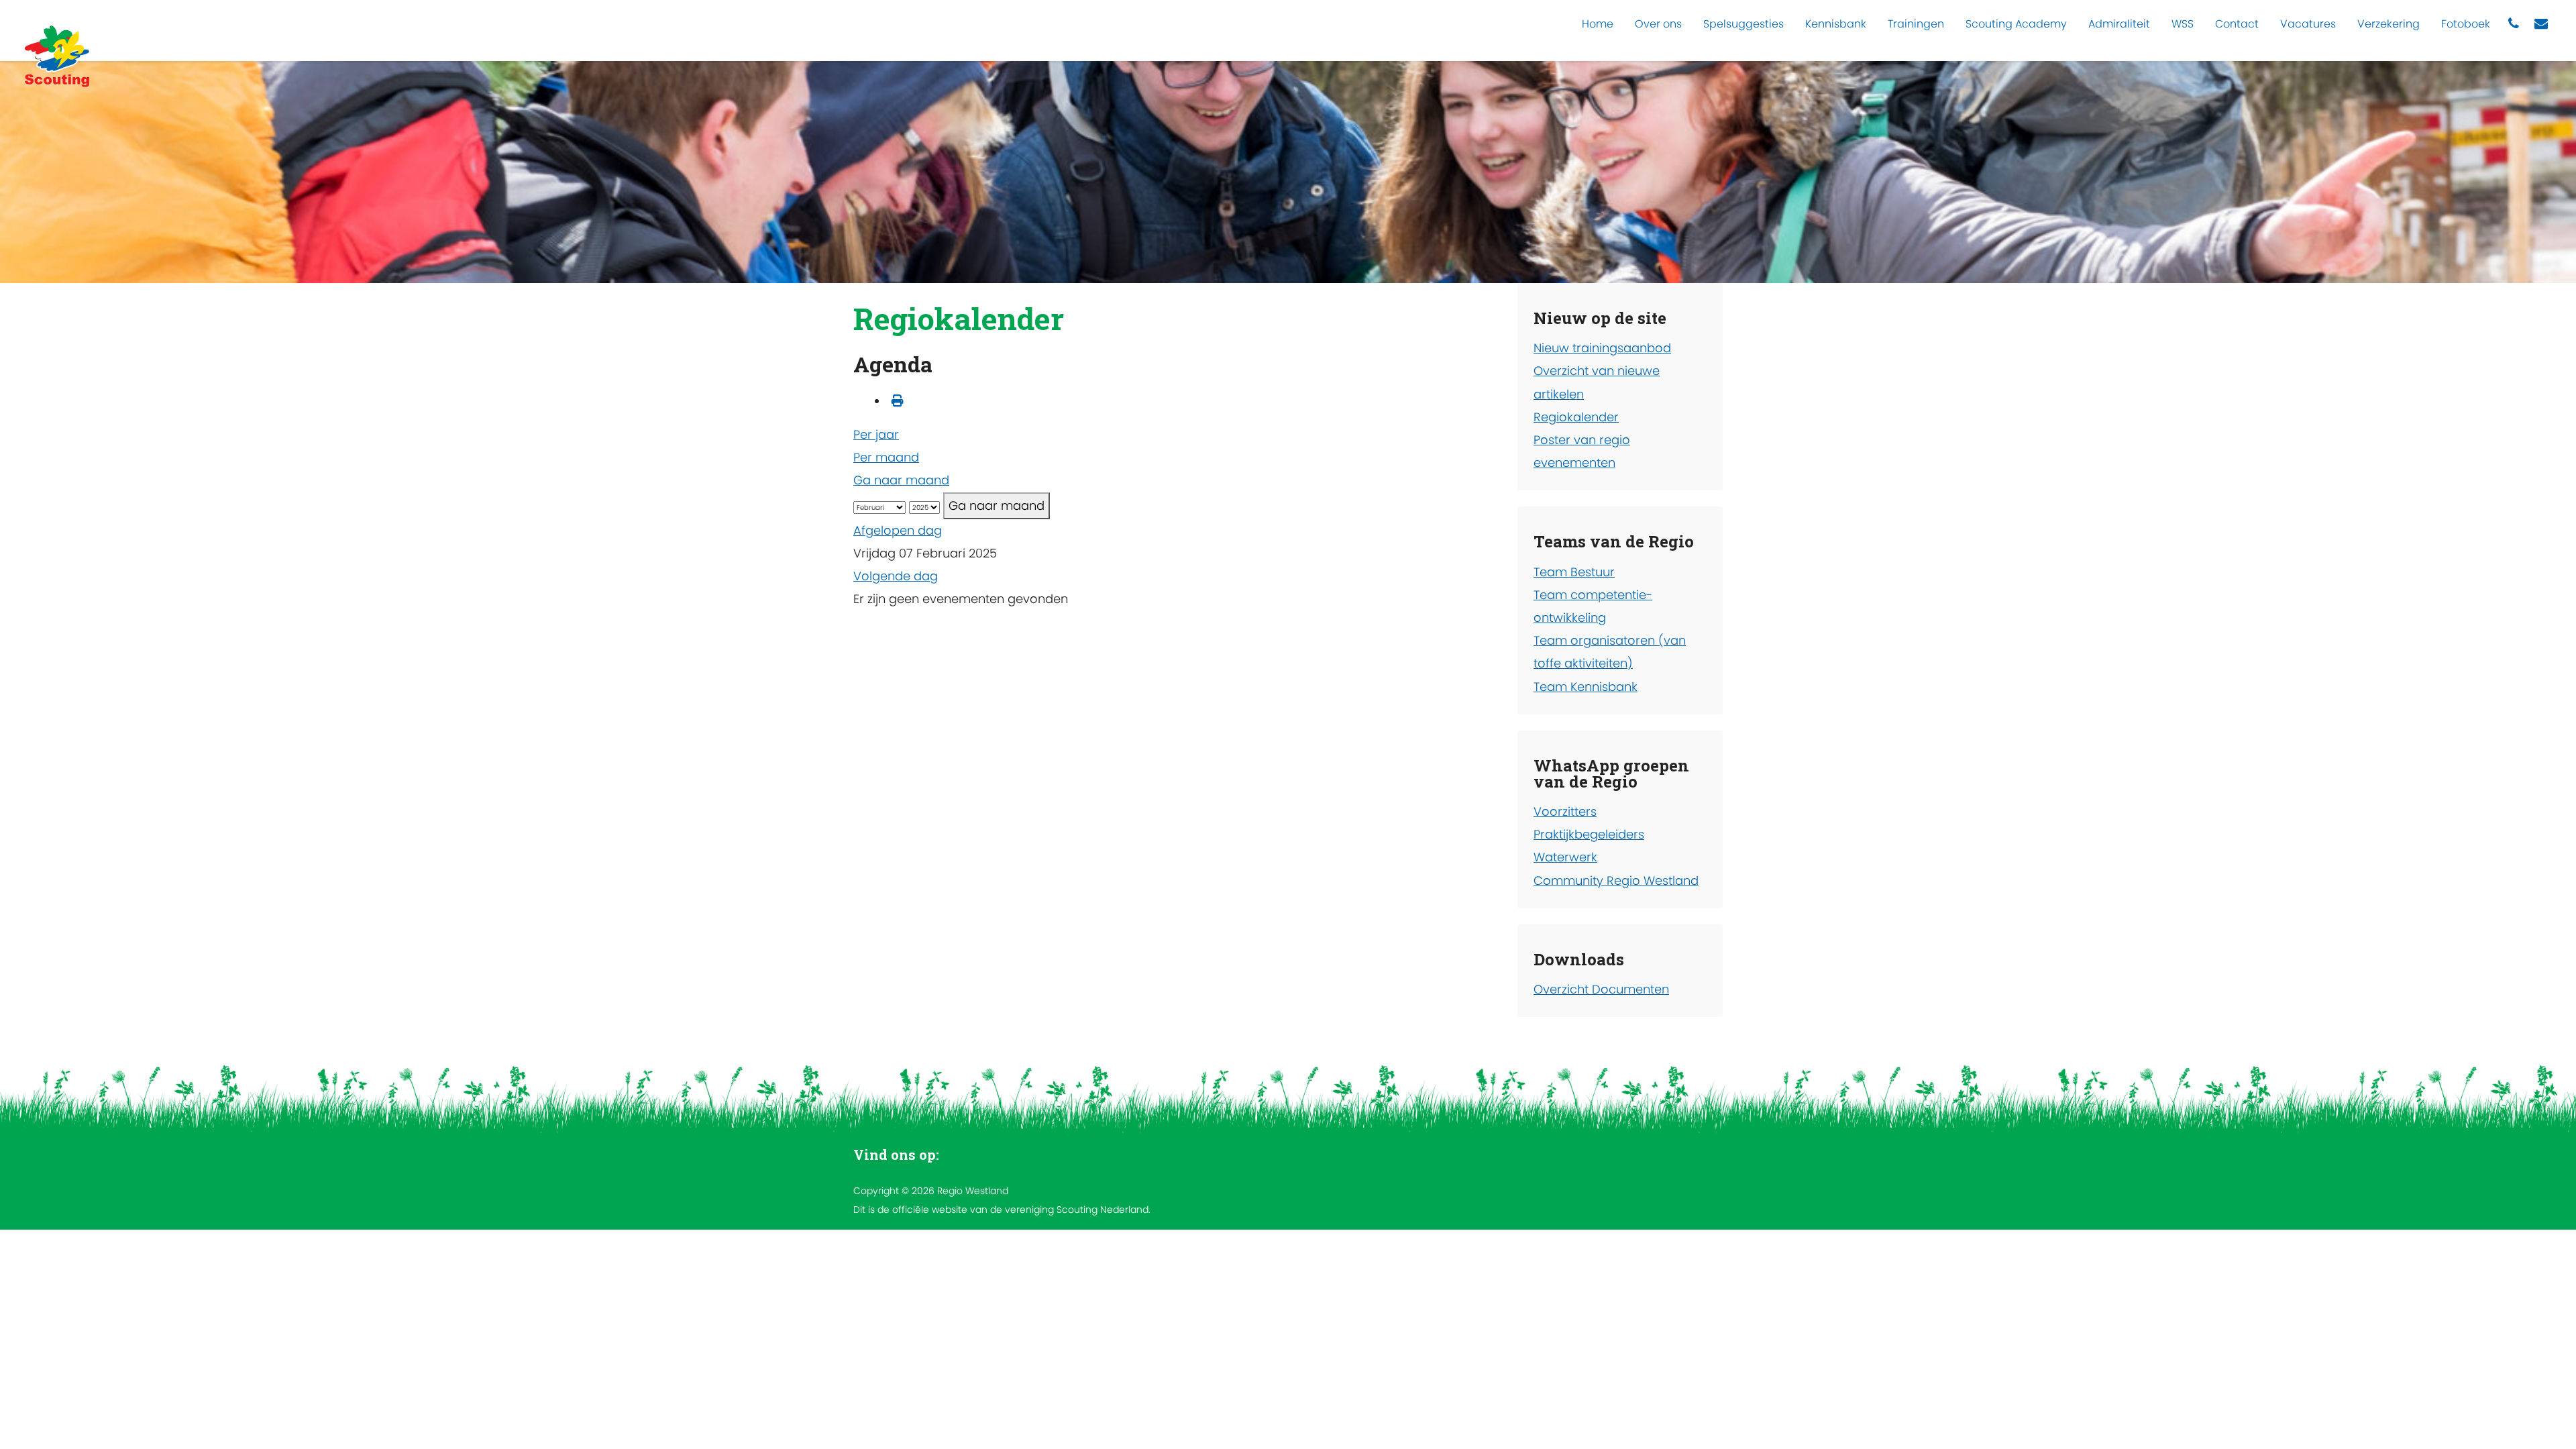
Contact (2237, 24)
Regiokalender (1576, 417)
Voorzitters (1565, 811)
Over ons (1658, 24)
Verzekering (2389, 24)
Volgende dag (896, 576)
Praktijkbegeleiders (1589, 834)
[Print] (898, 401)
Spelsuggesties (1743, 24)
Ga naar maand (901, 480)
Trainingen (1916, 24)
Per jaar (876, 434)
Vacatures (2308, 24)
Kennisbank (1836, 24)
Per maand (886, 457)
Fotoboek (2466, 24)
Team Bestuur (1574, 572)
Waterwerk (1565, 857)
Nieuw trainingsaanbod (1602, 348)
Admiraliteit (2119, 24)
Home (1598, 24)
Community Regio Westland (1616, 880)
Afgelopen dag (898, 530)
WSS (2183, 24)
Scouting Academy (2016, 24)
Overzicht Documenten (1601, 989)
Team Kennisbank (1586, 687)
